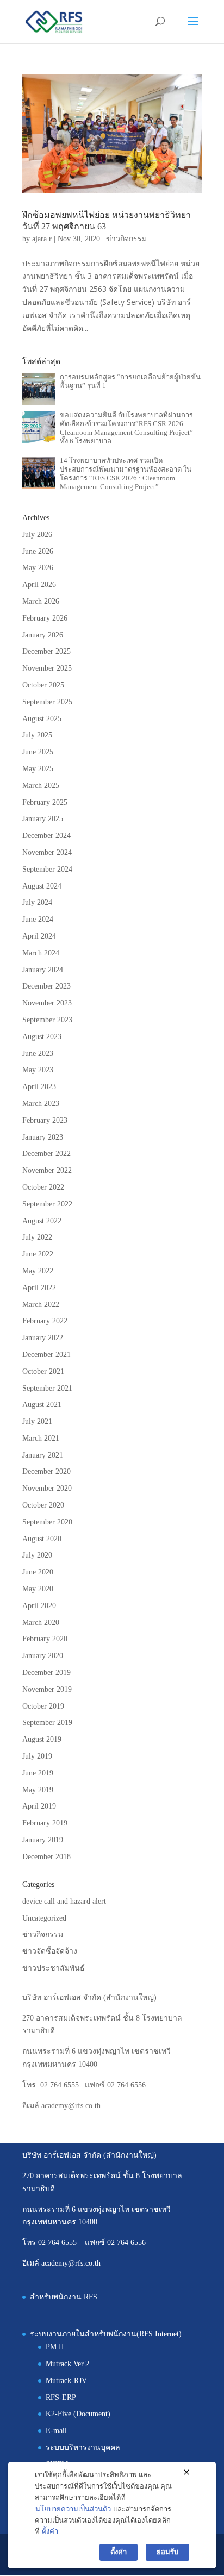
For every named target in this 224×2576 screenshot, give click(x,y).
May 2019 (38, 1790)
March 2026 (41, 601)
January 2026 (43, 635)
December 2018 (46, 1857)
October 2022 (43, 1187)
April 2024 (39, 936)
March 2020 (41, 1622)
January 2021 (43, 1455)
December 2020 (46, 1471)
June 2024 (38, 919)
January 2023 (43, 1137)
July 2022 (37, 1237)
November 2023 (47, 1003)
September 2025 (47, 702)
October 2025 (43, 685)
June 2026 (38, 551)
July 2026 (37, 534)
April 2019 (39, 1806)
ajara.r (42, 239)
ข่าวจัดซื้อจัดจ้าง (50, 1951)
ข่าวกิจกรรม (126, 239)
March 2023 (41, 1103)
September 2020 (47, 1522)
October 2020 (43, 1505)
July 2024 (37, 902)
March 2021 (41, 1438)
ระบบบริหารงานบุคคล (83, 2447)
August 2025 (42, 719)
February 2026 (45, 618)
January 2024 (43, 970)
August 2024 (42, 886)
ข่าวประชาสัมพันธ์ (54, 1968)
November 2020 (47, 1488)
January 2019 (43, 1840)
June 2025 (38, 752)
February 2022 (45, 1321)
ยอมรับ (167, 2552)
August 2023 (42, 1037)
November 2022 (47, 1170)
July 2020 (37, 1555)
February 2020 (45, 1639)
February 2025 (45, 802)
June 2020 (38, 1572)
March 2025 (41, 786)
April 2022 (39, 1288)
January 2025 (43, 819)
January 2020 (43, 1656)
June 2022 (38, 1254)
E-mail (56, 2431)
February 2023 (45, 1120)
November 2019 (47, 1689)
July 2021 (37, 1421)
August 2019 (42, 1739)
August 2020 (42, 1539)
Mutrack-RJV (66, 2381)
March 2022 (41, 1305)
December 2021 (46, 1355)
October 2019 (43, 1706)
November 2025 (47, 668)
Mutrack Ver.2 (67, 2364)
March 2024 (41, 953)
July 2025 (37, 735)
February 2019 (45, 1823)
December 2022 (46, 1153)
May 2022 (38, 1271)
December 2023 (46, 986)
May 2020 (38, 1589)
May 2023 (38, 1070)
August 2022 (42, 1221)
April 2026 (39, 584)
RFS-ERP (61, 2397)
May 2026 (38, 568)
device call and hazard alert (64, 1901)
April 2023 (39, 1087)
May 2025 (38, 769)
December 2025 (46, 651)
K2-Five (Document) (78, 2414)
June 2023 (38, 1053)
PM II (55, 2347)
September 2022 (47, 1204)
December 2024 (46, 836)
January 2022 (43, 1338)
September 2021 (47, 1388)
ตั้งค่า (50, 2531)
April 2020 (39, 1606)
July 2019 (37, 1756)
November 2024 (47, 852)
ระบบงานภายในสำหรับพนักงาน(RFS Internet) (106, 2334)
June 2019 (38, 1773)
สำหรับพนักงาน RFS (64, 2297)
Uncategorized (44, 1918)
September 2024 (47, 869)
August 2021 (42, 1405)
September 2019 (47, 1722)
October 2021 (43, 1371)
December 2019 (46, 1672)
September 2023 (47, 1020)
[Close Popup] (186, 2473)
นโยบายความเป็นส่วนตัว (73, 2509)
